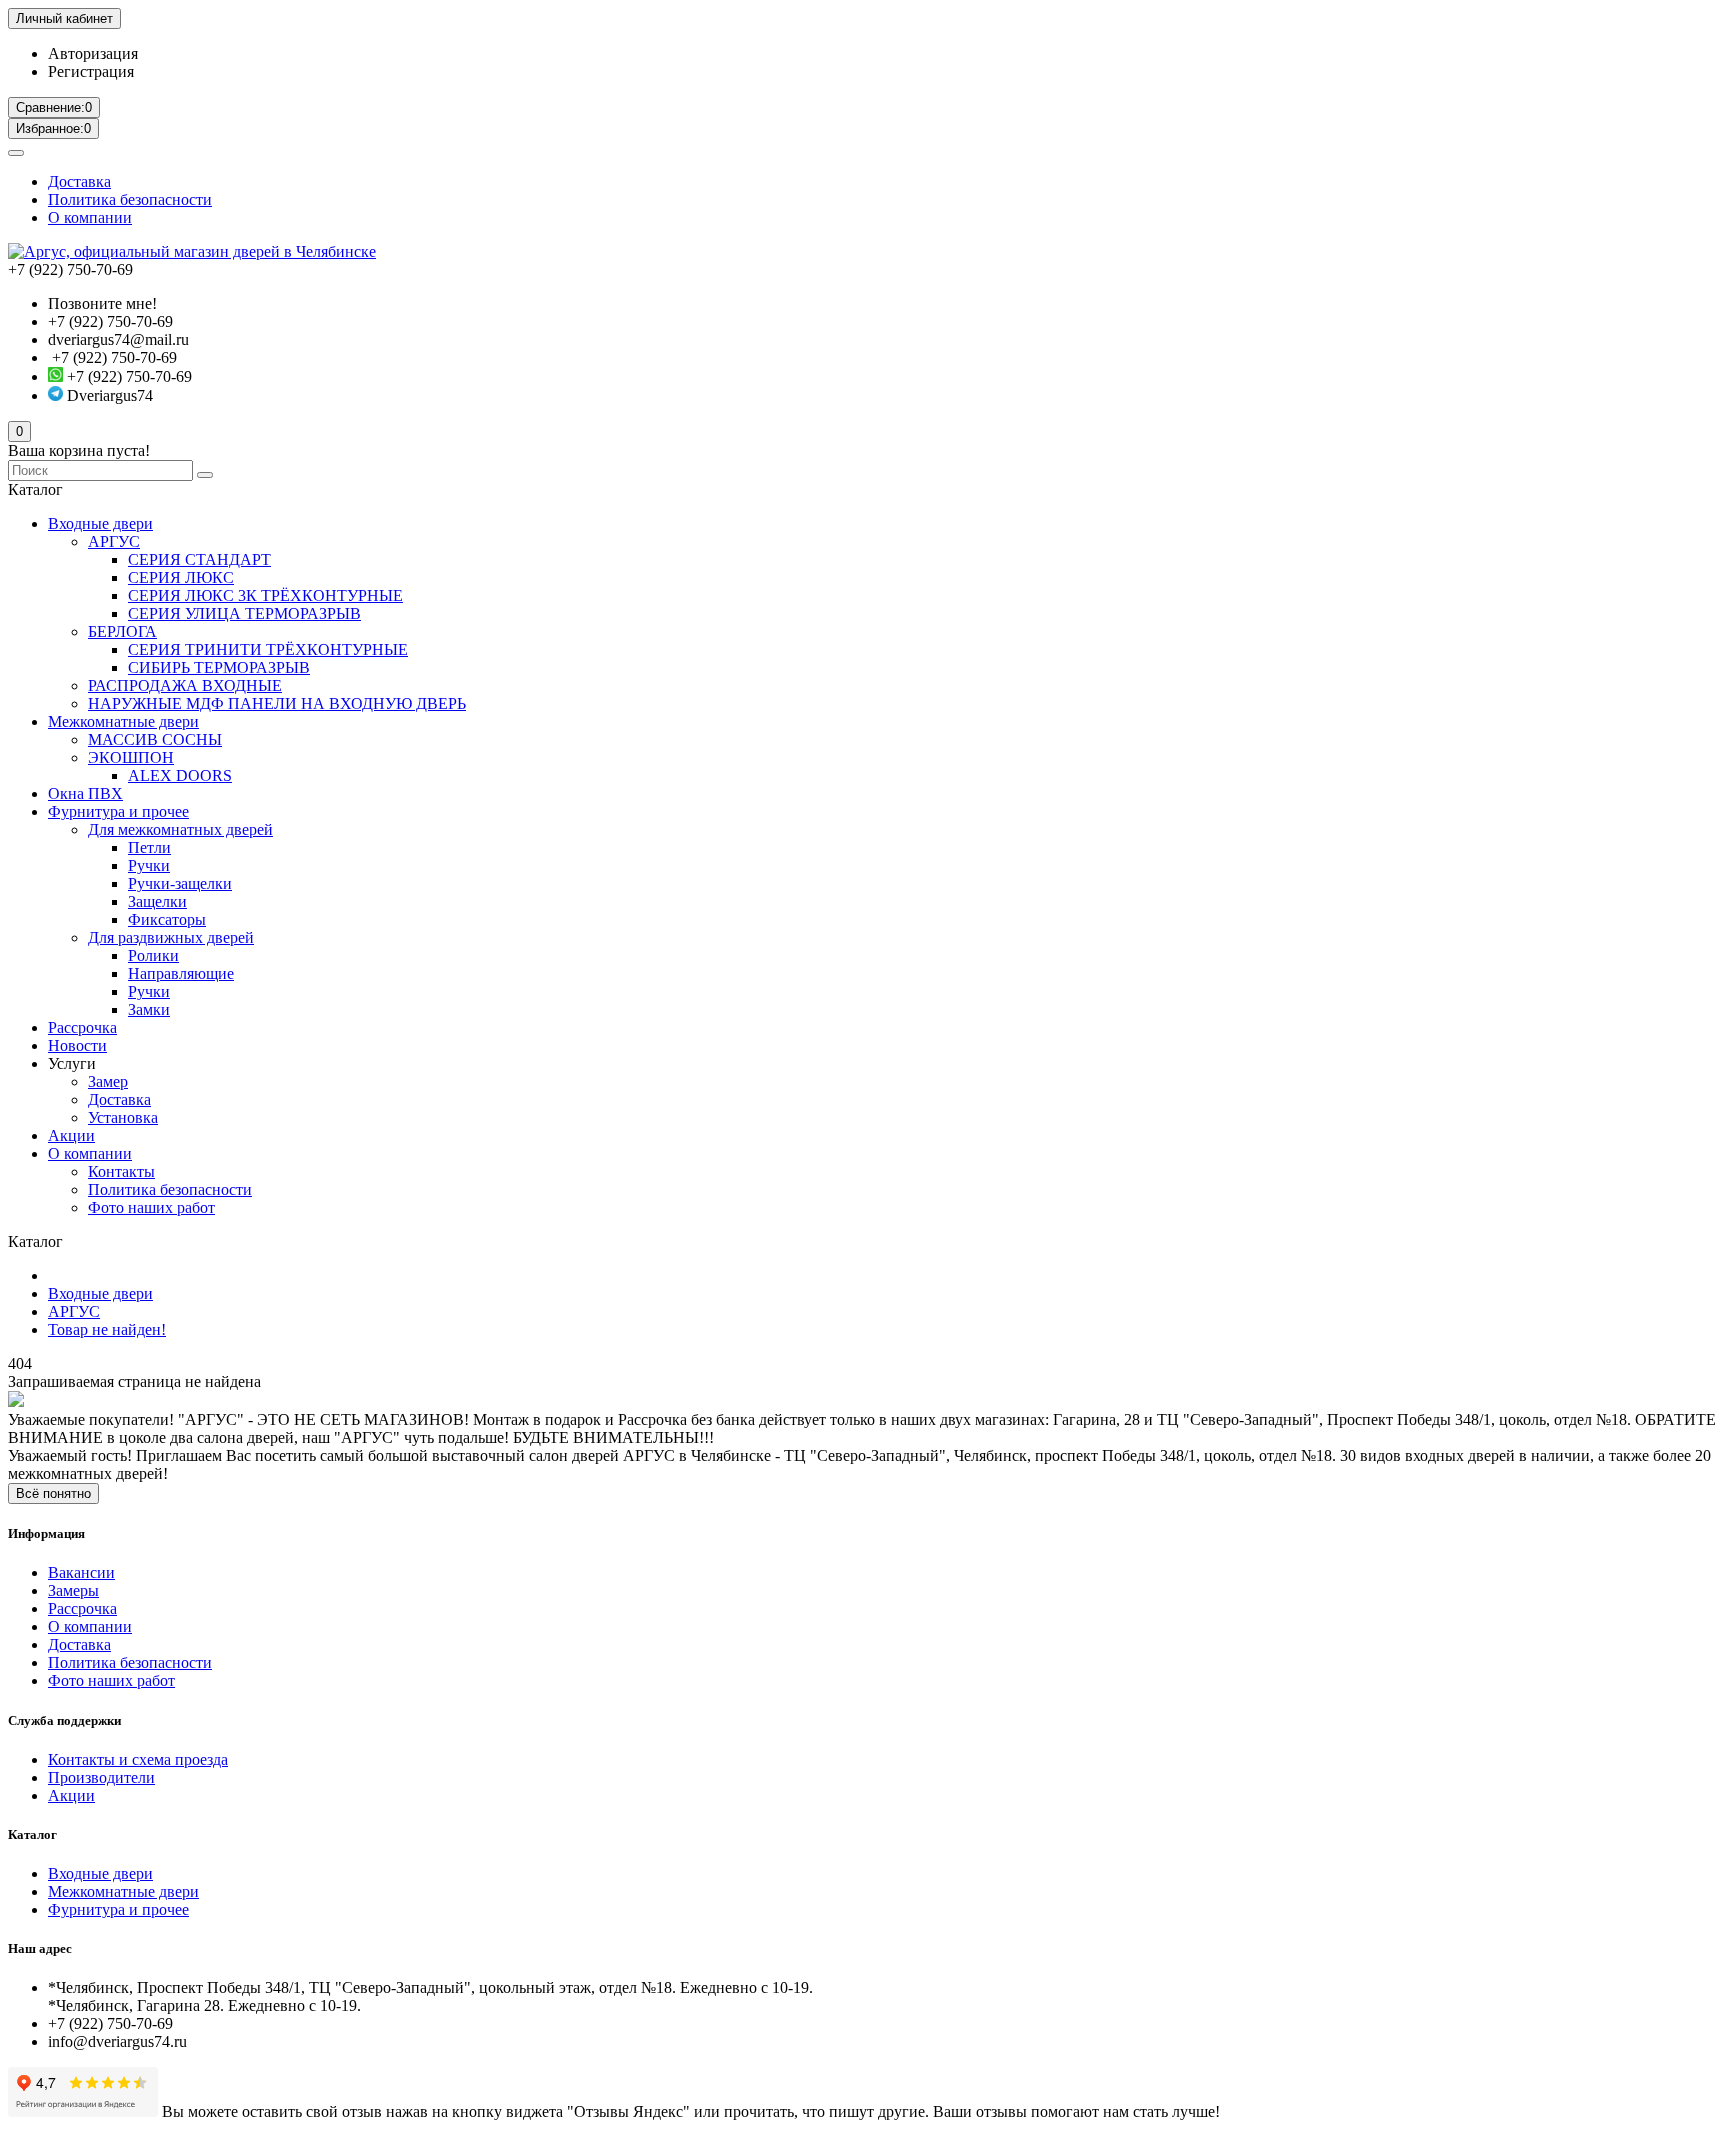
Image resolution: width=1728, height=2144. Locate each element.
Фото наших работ (151, 1207)
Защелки (157, 901)
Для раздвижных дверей (171, 937)
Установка (123, 1117)
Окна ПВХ (85, 793)
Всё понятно (53, 1493)
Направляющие (181, 973)
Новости (77, 1045)
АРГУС (114, 541)
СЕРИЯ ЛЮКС (181, 577)
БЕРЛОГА (122, 631)
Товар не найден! (107, 1329)
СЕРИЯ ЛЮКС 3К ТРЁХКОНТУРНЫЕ (265, 595)
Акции (71, 1135)
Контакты (121, 1171)
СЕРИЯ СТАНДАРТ (199, 559)
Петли (149, 847)
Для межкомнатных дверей (180, 829)
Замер (108, 1081)
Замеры (73, 1590)
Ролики (153, 955)
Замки (149, 1009)
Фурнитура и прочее (118, 811)
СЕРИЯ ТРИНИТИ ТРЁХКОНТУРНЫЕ (268, 649)
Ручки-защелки (180, 883)
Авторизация (93, 53)
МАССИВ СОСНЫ (155, 739)
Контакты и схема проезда (138, 1759)
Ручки (149, 865)
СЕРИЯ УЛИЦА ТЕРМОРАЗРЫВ (244, 613)
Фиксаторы (167, 919)
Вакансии (81, 1572)
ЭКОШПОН (131, 757)
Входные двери (100, 523)
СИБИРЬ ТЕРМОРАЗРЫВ (219, 667)
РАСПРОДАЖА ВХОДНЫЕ (185, 685)
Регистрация (91, 71)
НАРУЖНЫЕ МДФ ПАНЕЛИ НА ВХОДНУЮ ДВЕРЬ (277, 703)
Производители (101, 1777)
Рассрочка (82, 1027)
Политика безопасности (130, 199)
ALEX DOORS (180, 775)
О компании (90, 217)
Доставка (79, 181)
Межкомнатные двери (123, 721)
